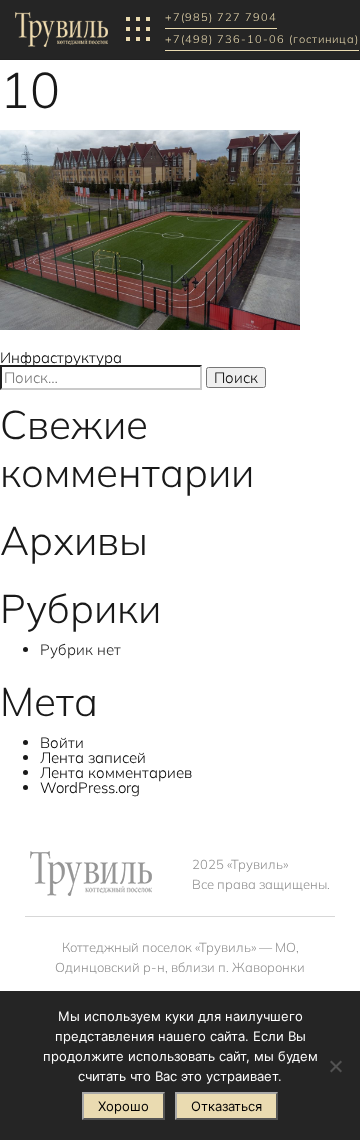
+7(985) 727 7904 (221, 18)
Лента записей (93, 757)
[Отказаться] (335, 1066)
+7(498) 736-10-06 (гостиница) (262, 40)
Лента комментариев (116, 772)
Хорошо (123, 1106)
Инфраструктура (61, 357)
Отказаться (226, 1106)
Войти (62, 742)
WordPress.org (90, 787)
